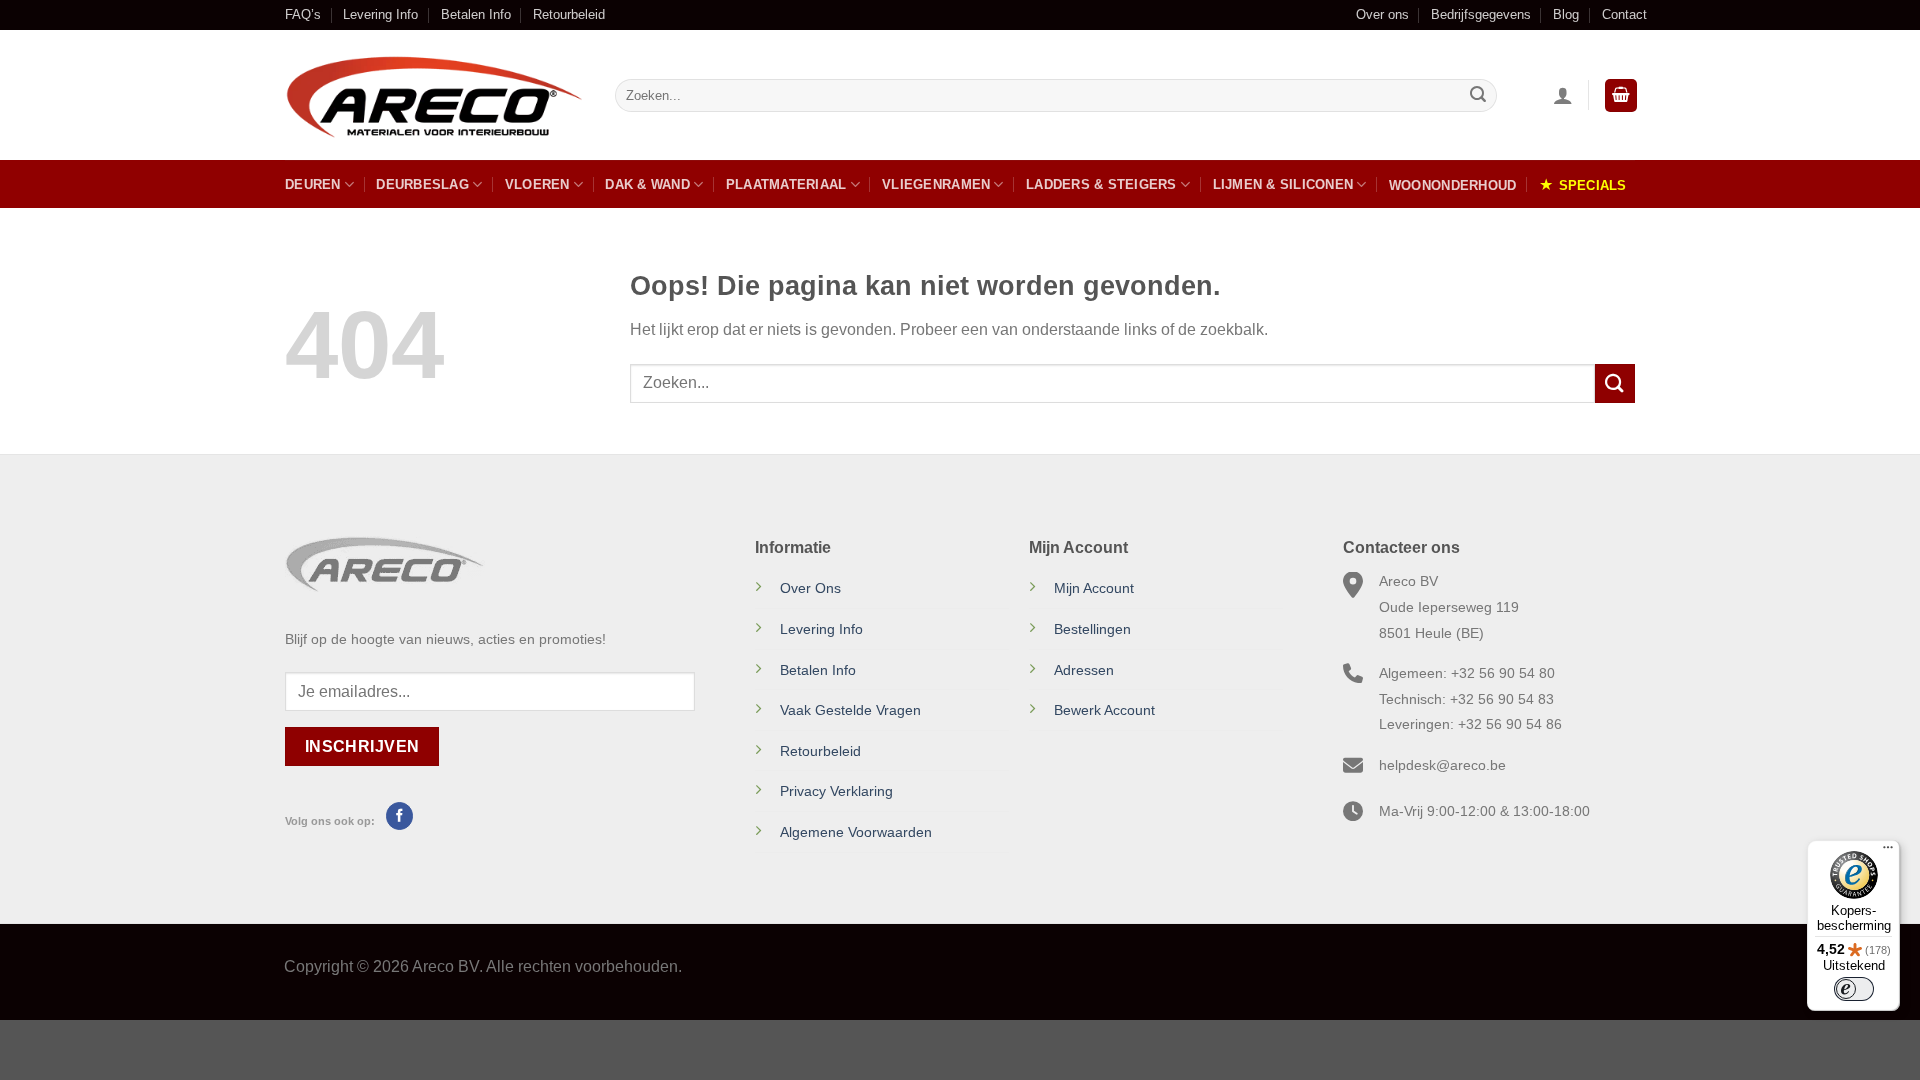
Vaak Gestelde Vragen (850, 710)
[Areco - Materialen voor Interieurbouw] (435, 96)
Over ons (1382, 14)
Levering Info (380, 14)
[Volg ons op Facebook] (399, 816)
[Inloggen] (1563, 95)
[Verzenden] (1478, 96)
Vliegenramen (936, 184)
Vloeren (537, 184)
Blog (1566, 14)
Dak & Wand (647, 184)
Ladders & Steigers (1101, 184)
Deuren (313, 184)
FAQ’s (303, 14)
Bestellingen (1092, 629)
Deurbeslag (422, 184)
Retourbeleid (569, 14)
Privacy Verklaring (836, 791)
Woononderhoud (1452, 185)
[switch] (1854, 989)
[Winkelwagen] (1621, 95)
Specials (1593, 185)
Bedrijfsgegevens (1481, 14)
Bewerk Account (1104, 710)
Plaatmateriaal (786, 184)
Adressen (1084, 670)
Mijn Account (1094, 588)
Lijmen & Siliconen (1283, 184)
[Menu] (1888, 852)
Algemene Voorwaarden (856, 832)
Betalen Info (476, 14)
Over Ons (810, 588)
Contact (1624, 14)
